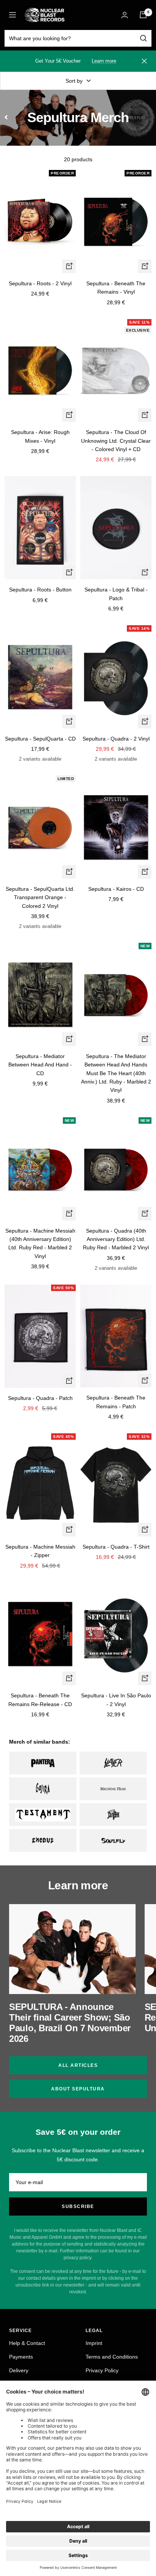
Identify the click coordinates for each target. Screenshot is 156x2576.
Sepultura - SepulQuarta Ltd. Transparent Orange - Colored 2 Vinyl (40, 897)
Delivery (19, 2370)
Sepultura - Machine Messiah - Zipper (40, 1551)
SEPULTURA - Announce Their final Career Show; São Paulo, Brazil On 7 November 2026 (70, 2023)
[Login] (125, 15)
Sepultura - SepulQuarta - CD (40, 739)
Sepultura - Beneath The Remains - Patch (116, 1402)
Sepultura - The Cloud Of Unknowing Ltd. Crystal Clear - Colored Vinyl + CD (116, 441)
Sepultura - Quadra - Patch (40, 1398)
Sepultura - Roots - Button (40, 590)
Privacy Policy (102, 2370)
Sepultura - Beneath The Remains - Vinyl (116, 288)
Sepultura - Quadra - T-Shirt (116, 1547)
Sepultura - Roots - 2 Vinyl (40, 283)
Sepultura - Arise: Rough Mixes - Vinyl (40, 436)
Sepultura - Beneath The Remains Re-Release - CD (40, 1700)
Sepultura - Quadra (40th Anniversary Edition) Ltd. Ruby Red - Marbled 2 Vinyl (116, 1239)
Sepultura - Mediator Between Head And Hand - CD (40, 1065)
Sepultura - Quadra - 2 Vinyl (116, 739)
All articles (78, 2065)
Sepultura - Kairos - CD (116, 889)
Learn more (104, 61)
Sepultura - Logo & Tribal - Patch (116, 594)
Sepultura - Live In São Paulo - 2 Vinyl (116, 1700)
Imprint (94, 2343)
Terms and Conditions (112, 2357)
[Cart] (143, 15)
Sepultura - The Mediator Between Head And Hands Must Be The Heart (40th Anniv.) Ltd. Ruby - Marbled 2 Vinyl (116, 1073)
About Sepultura (78, 2089)
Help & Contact (27, 2343)
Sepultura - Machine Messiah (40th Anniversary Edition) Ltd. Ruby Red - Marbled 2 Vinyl (40, 1243)
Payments (21, 2357)
